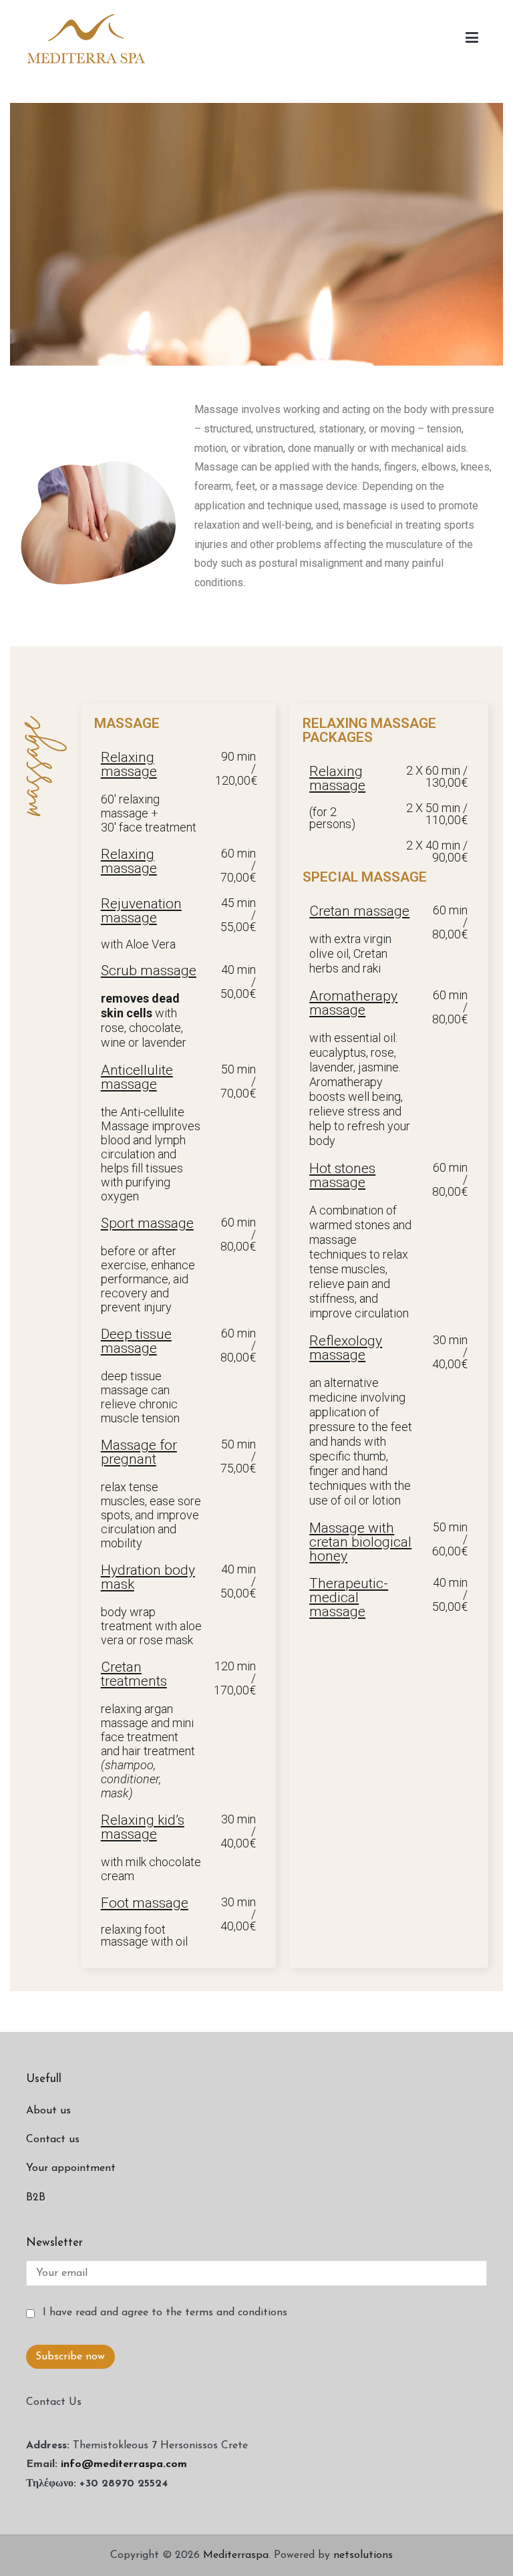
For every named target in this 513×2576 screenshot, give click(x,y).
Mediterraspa (236, 2555)
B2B (36, 2198)
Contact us (53, 2140)
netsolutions (363, 2555)
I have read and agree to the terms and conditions (163, 2313)
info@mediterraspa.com (124, 2464)
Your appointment (71, 2168)
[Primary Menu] (472, 38)
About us (48, 2111)
